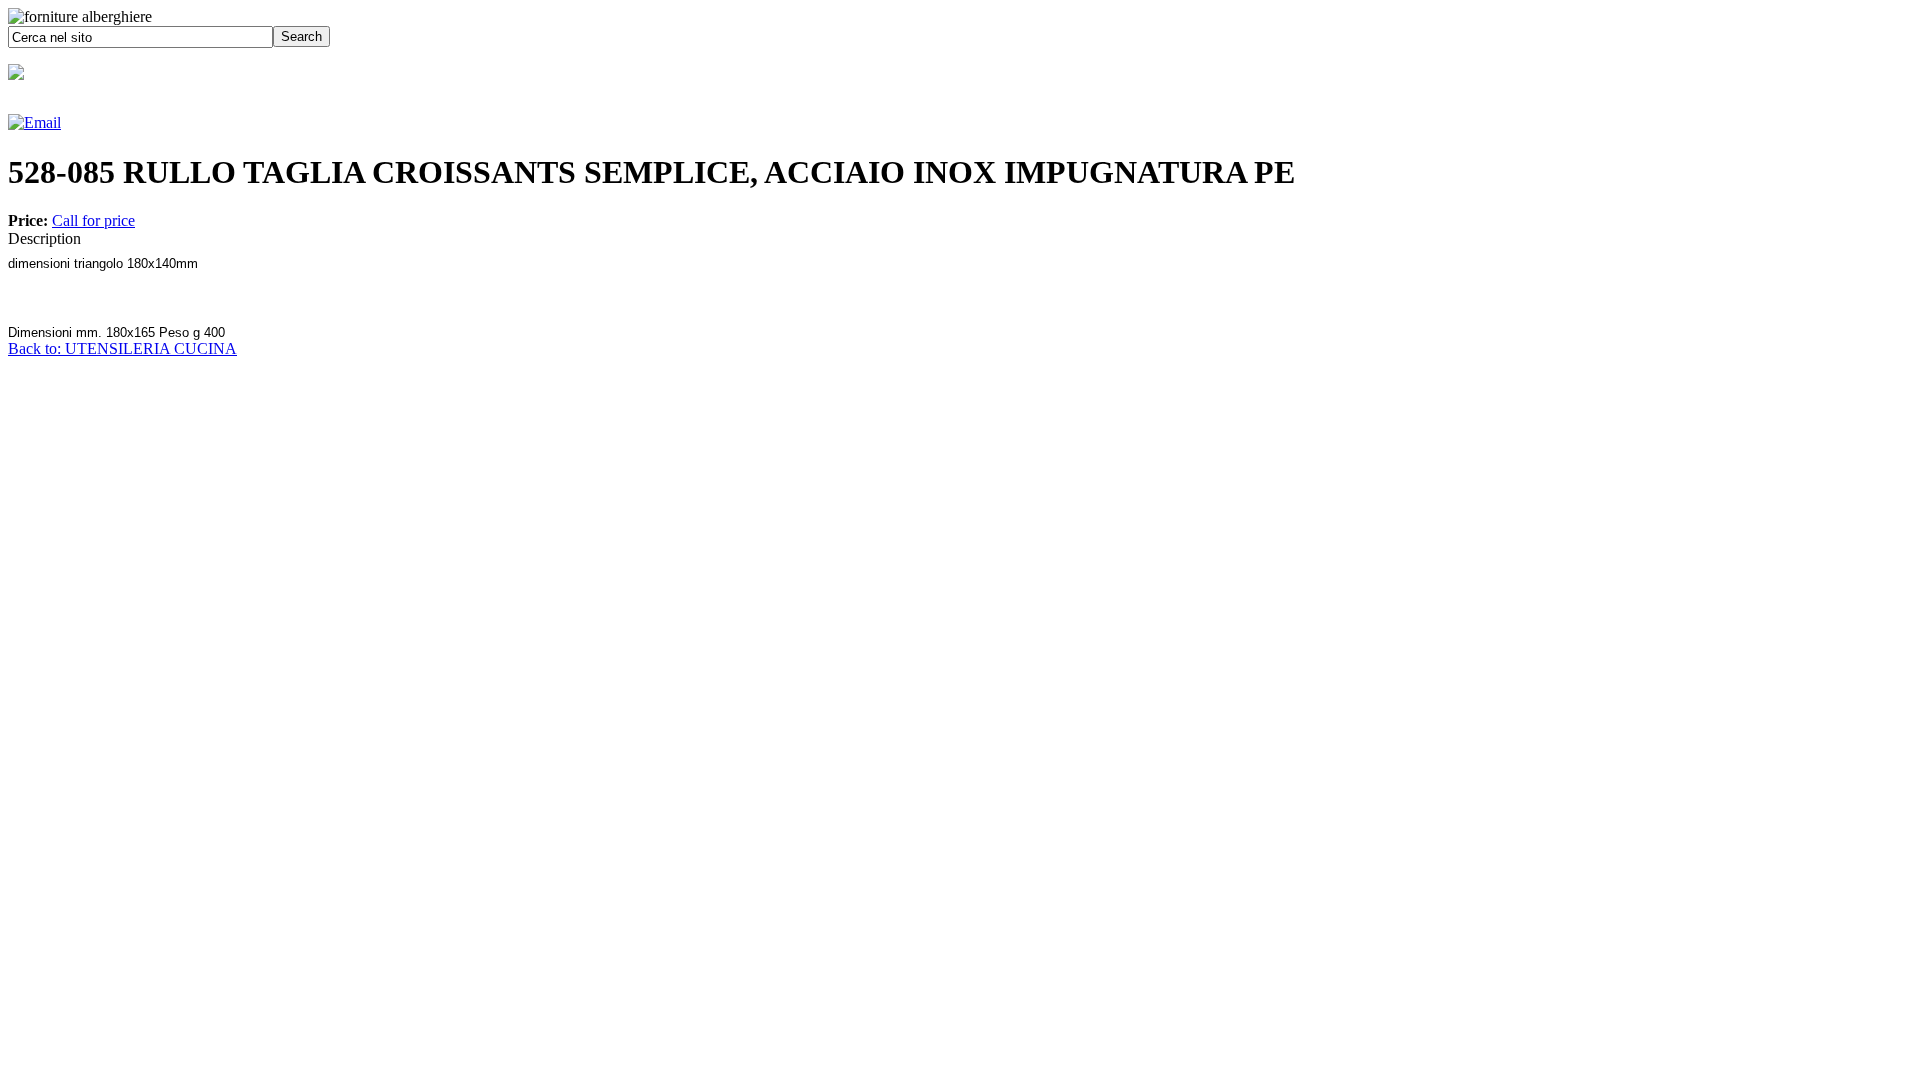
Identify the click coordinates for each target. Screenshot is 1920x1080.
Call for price (93, 220)
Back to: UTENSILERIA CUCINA (122, 348)
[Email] (34, 122)
